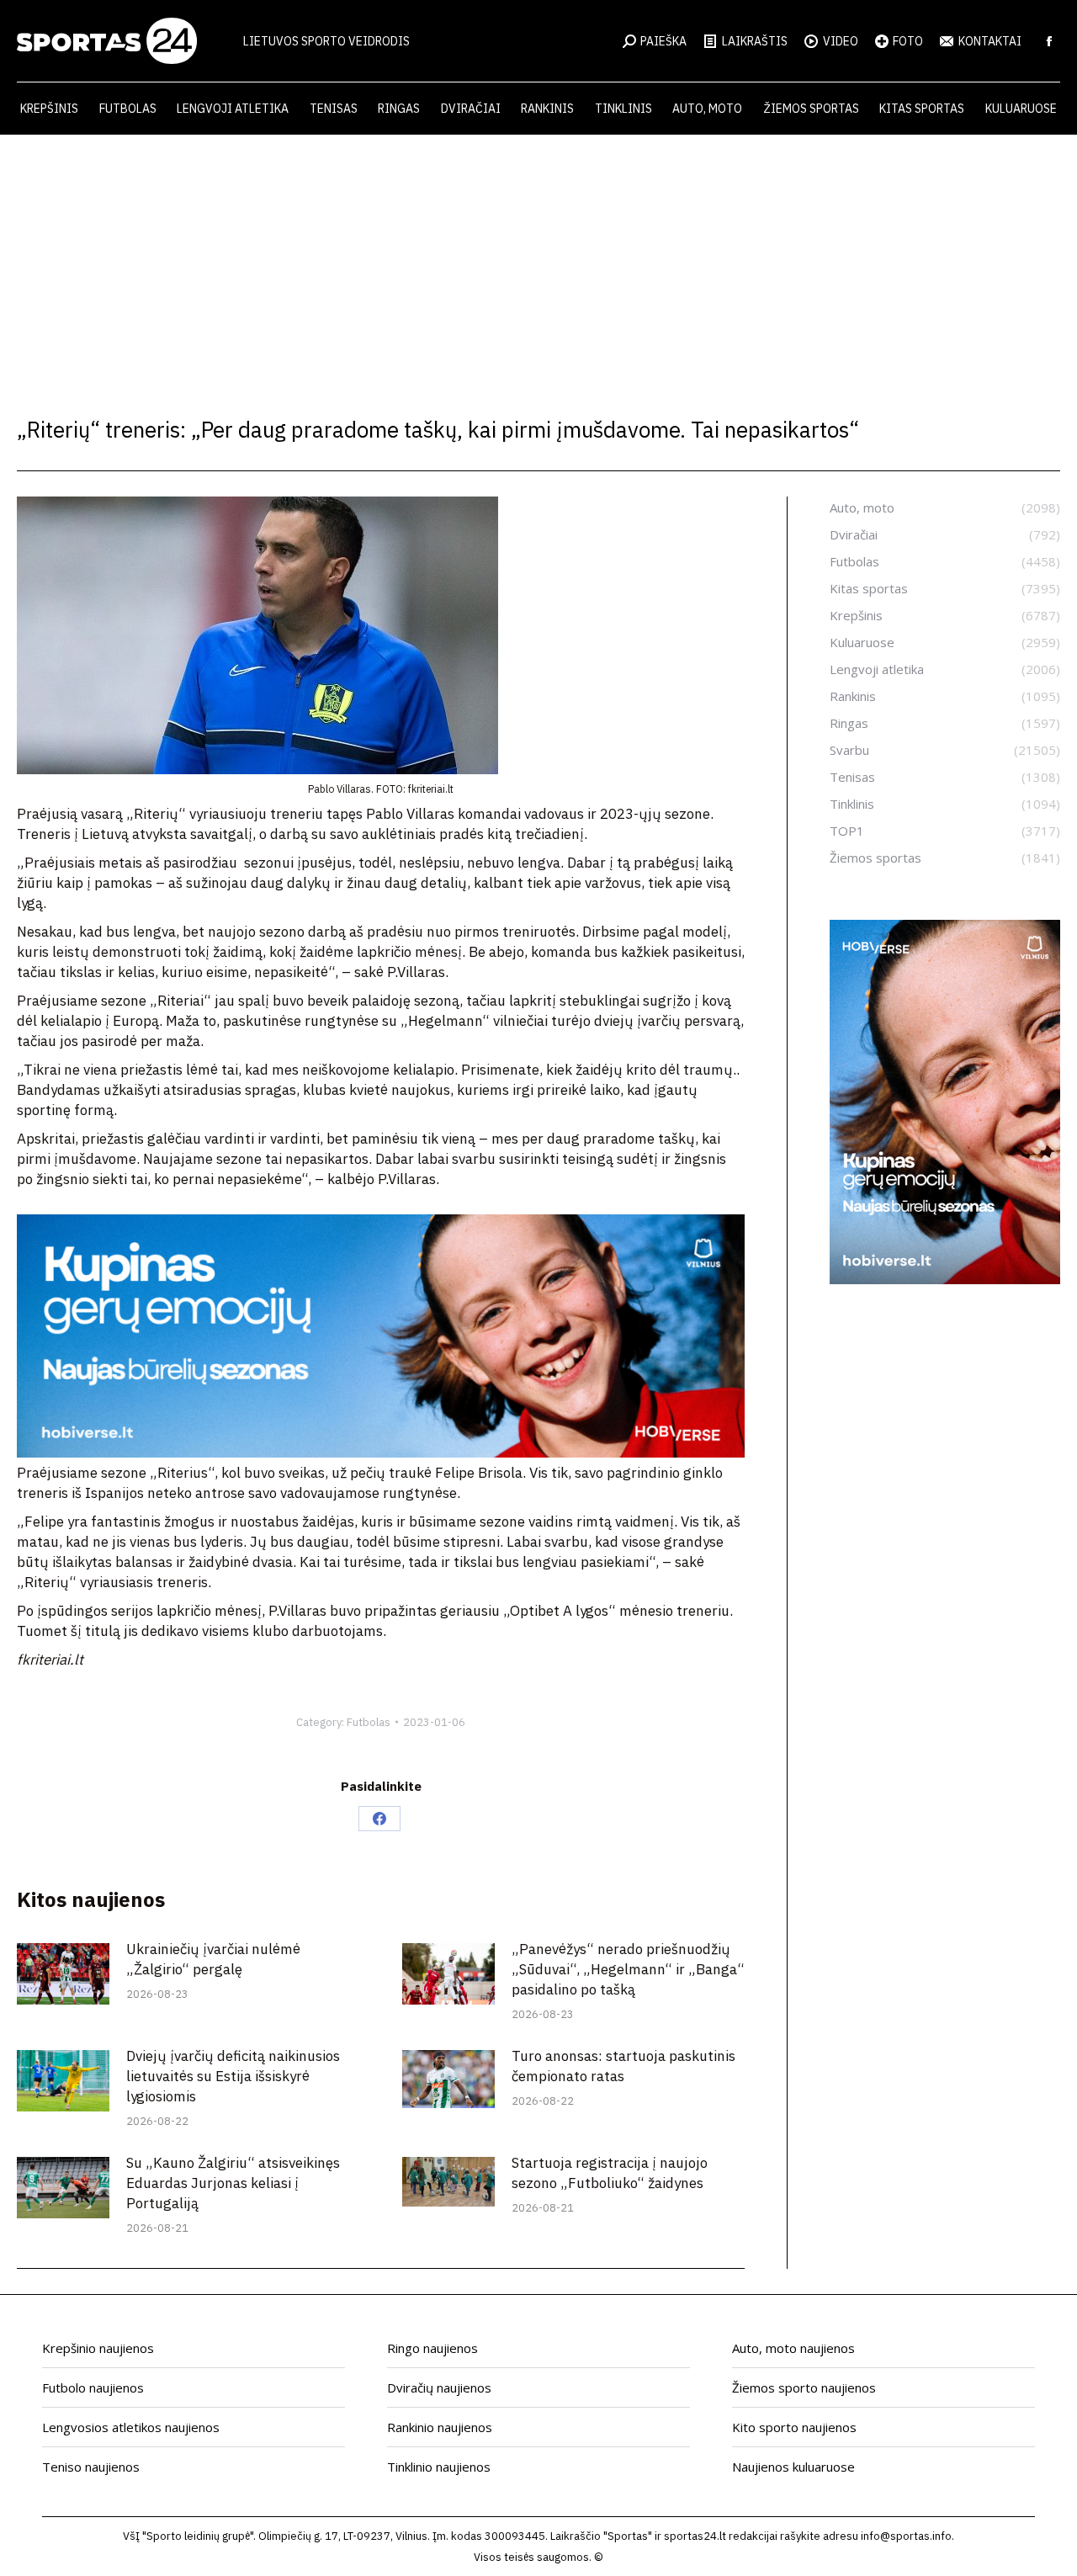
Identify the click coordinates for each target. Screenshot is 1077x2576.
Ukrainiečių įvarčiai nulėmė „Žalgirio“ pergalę (213, 1959)
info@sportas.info (906, 2536)
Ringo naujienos (432, 2348)
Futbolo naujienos (93, 2387)
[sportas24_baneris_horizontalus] (381, 1453)
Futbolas (369, 1722)
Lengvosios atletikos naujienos (131, 2427)
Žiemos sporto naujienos (804, 2387)
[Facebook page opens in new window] (1049, 41)
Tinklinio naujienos (439, 2467)
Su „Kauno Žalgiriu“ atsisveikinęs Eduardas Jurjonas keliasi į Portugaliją (233, 2183)
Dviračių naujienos (439, 2387)
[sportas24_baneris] (945, 1279)
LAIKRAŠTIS (755, 41)
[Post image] (63, 1974)
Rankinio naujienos (440, 2427)
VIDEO (841, 41)
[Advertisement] (538, 261)
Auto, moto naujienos (793, 2348)
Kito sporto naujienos (794, 2427)
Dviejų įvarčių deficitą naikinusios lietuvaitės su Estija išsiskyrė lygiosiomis (233, 2076)
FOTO (908, 41)
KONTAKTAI (990, 41)
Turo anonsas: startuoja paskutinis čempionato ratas (623, 2066)
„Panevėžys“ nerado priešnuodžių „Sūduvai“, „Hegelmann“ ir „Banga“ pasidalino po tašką (628, 1969)
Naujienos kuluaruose (793, 2467)
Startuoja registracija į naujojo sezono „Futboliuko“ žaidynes (610, 2173)
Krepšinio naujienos (98, 2348)
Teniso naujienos (91, 2467)
